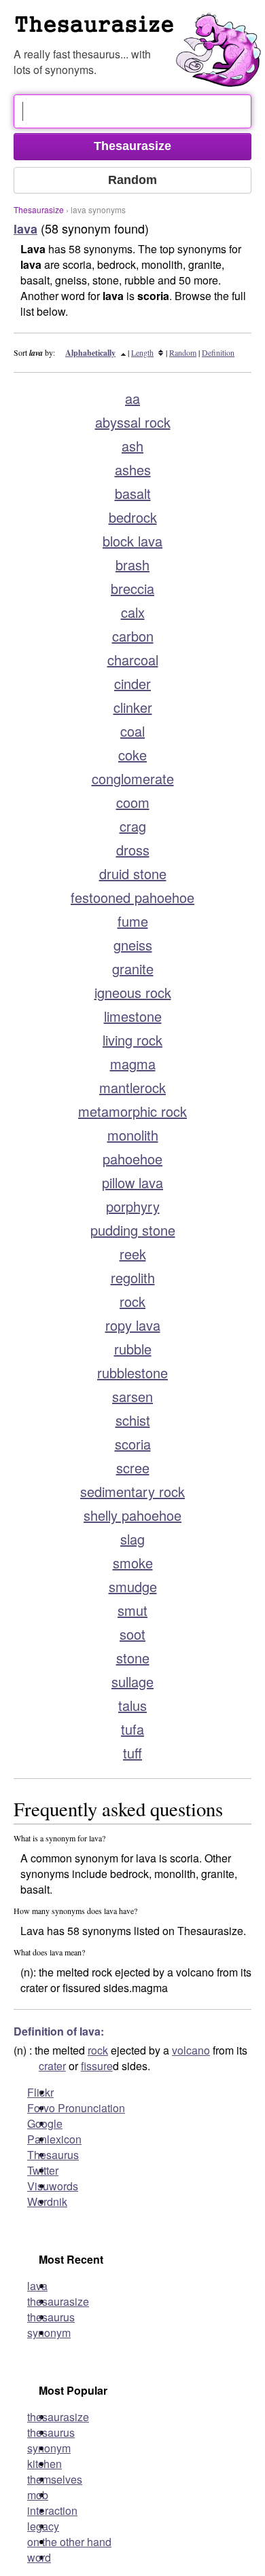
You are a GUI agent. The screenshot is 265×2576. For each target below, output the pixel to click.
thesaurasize (58, 2301)
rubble (133, 1349)
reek (133, 1254)
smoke (133, 1563)
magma (133, 1064)
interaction (52, 2510)
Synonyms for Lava (139, 30)
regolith (133, 1277)
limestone (133, 1016)
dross (133, 850)
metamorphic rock (132, 1111)
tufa (132, 1729)
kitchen (45, 2464)
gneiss (133, 945)
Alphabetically (90, 353)
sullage (132, 1681)
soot (132, 1634)
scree (133, 1468)
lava (37, 2286)
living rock (132, 1040)
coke (132, 755)
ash (132, 446)
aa (132, 398)
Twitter (43, 2170)
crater (52, 2066)
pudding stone (133, 1230)
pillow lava (132, 1182)
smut (132, 1610)
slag (132, 1539)
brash (132, 565)
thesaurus (51, 2317)
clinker (133, 707)
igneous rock (133, 992)
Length (142, 352)
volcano (191, 2050)
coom (133, 802)
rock (132, 1301)
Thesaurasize (39, 209)
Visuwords (53, 2186)
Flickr (40, 2092)
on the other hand (69, 2542)
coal (132, 731)
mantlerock (132, 1087)
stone (133, 1658)
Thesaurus (53, 2155)
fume (133, 921)
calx (133, 612)
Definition (218, 352)
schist (133, 1420)
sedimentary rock (132, 1491)
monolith (133, 1135)
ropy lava (133, 1325)
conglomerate (133, 778)
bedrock (133, 517)
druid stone (133, 873)
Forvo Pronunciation (76, 2108)
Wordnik (47, 2202)
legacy (43, 2526)
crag (133, 826)
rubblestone (132, 1373)
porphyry (133, 1206)
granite (133, 969)
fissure (97, 2066)
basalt (133, 493)
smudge (133, 1586)
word (39, 2557)
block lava (132, 541)
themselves (55, 2479)
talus (132, 1705)
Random (183, 352)
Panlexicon (54, 2139)
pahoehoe (132, 1159)
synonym (49, 2333)
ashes (133, 470)
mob (38, 2495)
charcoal (133, 660)
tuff (132, 1753)
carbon (133, 636)
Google (45, 2123)
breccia (132, 588)
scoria (133, 1444)
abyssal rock (133, 422)
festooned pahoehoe (132, 897)
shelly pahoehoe (132, 1515)
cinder (132, 683)
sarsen (132, 1396)
